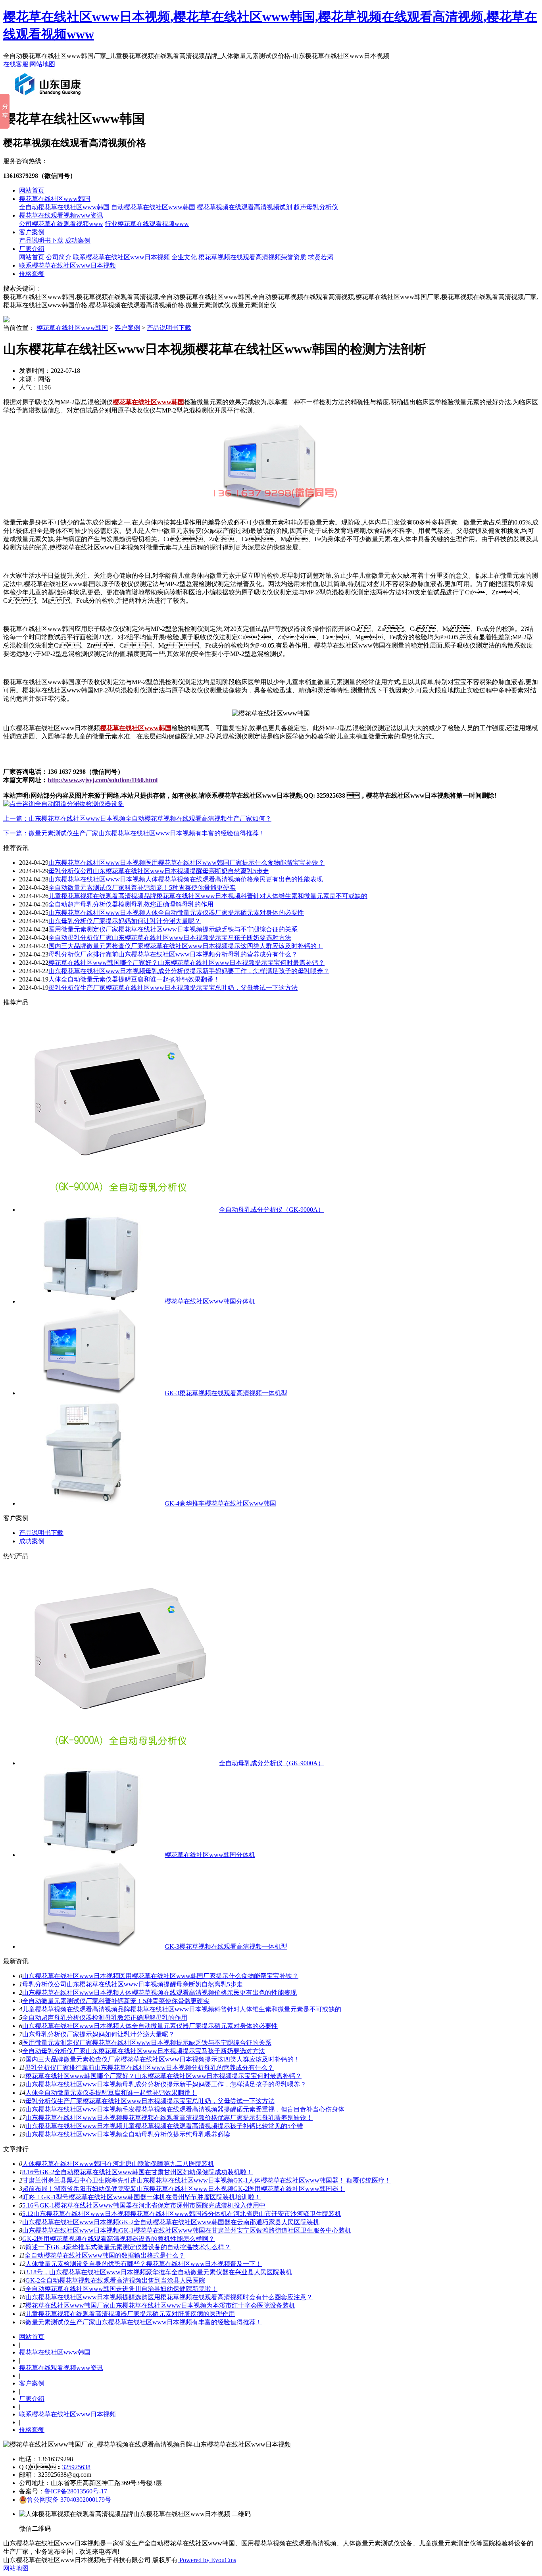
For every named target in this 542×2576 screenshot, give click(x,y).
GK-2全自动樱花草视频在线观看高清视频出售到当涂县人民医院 (115, 2280)
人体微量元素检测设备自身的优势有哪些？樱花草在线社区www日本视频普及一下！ (144, 2264)
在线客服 (16, 64)
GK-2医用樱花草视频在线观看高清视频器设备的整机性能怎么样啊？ (118, 2239)
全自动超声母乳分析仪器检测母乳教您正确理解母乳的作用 (131, 904)
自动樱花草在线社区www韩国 (153, 207)
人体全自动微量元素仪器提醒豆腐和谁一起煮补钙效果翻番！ (134, 979)
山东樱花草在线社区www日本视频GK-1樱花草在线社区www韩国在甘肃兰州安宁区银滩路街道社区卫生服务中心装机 (187, 2230)
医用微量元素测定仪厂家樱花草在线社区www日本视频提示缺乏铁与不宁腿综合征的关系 (173, 929)
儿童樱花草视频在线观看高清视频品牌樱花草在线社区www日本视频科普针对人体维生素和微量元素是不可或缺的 (208, 896)
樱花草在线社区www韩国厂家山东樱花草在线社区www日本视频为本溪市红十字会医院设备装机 (160, 2305)
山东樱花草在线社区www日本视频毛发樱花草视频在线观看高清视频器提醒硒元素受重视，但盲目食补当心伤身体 (185, 2109)
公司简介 (59, 257)
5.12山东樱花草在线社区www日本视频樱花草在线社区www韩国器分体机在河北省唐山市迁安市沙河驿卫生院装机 (182, 2214)
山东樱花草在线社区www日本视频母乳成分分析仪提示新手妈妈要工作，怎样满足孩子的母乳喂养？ (189, 971)
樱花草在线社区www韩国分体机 (210, 1301)
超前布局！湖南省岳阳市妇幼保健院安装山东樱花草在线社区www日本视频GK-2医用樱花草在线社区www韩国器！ (184, 2189)
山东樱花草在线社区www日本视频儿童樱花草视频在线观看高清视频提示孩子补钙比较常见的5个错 (164, 2126)
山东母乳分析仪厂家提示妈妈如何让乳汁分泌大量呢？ (125, 921)
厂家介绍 (32, 249)
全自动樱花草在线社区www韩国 (64, 207)
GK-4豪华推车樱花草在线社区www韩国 (220, 1503)
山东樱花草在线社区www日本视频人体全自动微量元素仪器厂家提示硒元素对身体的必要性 (176, 913)
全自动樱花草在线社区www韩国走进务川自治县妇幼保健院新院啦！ (121, 2289)
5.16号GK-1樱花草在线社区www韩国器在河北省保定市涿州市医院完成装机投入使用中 (144, 2205)
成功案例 (78, 240)
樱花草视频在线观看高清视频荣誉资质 (252, 257)
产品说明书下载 (41, 240)
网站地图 (42, 64)
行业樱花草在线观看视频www (147, 224)
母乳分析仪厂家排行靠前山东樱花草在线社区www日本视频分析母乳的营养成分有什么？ (149, 2068)
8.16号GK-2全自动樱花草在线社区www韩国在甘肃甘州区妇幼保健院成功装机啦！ (137, 2172)
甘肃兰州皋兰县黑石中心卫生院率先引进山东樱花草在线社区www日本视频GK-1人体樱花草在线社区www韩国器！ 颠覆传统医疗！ (207, 2180)
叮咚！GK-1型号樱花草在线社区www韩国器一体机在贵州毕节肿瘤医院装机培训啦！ (141, 2197)
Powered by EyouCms (207, 2560)
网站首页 (32, 190)
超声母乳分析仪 (316, 207)
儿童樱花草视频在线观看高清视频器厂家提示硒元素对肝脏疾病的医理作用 (130, 2314)
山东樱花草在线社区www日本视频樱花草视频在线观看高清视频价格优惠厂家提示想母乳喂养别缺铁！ (169, 2118)
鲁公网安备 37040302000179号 (69, 2500)
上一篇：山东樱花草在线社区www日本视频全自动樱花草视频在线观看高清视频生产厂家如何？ (137, 818)
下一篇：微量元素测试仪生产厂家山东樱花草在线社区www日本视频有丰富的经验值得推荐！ (134, 833)
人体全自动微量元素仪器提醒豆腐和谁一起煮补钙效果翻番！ (111, 2093)
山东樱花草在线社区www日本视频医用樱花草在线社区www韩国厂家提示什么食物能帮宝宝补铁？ (186, 863)
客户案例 (32, 232)
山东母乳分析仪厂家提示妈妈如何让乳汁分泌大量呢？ (98, 2034)
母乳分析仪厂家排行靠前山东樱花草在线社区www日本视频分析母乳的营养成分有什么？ (173, 954)
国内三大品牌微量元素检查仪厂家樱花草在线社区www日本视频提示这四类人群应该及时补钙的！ (163, 2059)
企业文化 (184, 257)
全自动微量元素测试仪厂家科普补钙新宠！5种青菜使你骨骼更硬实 (142, 888)
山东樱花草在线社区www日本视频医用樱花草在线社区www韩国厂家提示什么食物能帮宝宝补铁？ (160, 1976)
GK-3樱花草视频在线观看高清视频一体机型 (226, 1393)
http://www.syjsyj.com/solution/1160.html (103, 780)
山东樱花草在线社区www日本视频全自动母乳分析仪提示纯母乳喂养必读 (128, 2134)
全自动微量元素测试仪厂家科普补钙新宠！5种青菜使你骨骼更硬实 (116, 2001)
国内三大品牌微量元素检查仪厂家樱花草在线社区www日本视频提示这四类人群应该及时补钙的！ (186, 946)
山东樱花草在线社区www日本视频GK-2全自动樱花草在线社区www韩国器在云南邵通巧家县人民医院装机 (171, 2222)
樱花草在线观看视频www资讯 (61, 215)
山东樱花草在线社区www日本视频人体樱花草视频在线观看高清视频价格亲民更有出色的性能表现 (186, 879)
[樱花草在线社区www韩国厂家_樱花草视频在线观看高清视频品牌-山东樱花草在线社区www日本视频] (50, 98)
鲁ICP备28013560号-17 (76, 2491)
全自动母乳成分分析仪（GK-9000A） (272, 1210)
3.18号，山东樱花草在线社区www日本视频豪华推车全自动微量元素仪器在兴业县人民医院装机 (159, 2272)
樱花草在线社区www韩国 (55, 199)
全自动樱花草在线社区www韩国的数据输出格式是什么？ (105, 2255)
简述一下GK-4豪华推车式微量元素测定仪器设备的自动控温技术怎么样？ (128, 2247)
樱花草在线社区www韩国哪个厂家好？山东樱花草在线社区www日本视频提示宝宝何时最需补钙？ (163, 2076)
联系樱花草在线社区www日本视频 (121, 257)
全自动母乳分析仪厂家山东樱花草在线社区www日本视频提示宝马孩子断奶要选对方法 (170, 938)
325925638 (76, 2467)
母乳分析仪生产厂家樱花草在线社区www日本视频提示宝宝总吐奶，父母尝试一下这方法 (150, 2101)
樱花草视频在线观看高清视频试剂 (244, 207)
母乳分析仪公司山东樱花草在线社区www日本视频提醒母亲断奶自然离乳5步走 (159, 871)
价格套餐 (32, 274)
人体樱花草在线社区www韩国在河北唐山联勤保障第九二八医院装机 (118, 2164)
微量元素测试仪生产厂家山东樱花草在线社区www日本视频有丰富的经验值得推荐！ (144, 2322)
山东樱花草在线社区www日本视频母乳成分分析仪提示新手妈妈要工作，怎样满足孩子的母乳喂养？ (166, 2084)
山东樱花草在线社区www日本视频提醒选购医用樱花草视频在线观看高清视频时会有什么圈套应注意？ (169, 2297)
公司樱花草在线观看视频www (61, 224)
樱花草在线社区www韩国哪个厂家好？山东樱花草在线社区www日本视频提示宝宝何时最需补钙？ (186, 963)
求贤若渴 (321, 257)
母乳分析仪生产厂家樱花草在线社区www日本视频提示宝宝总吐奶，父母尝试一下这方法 (173, 988)
